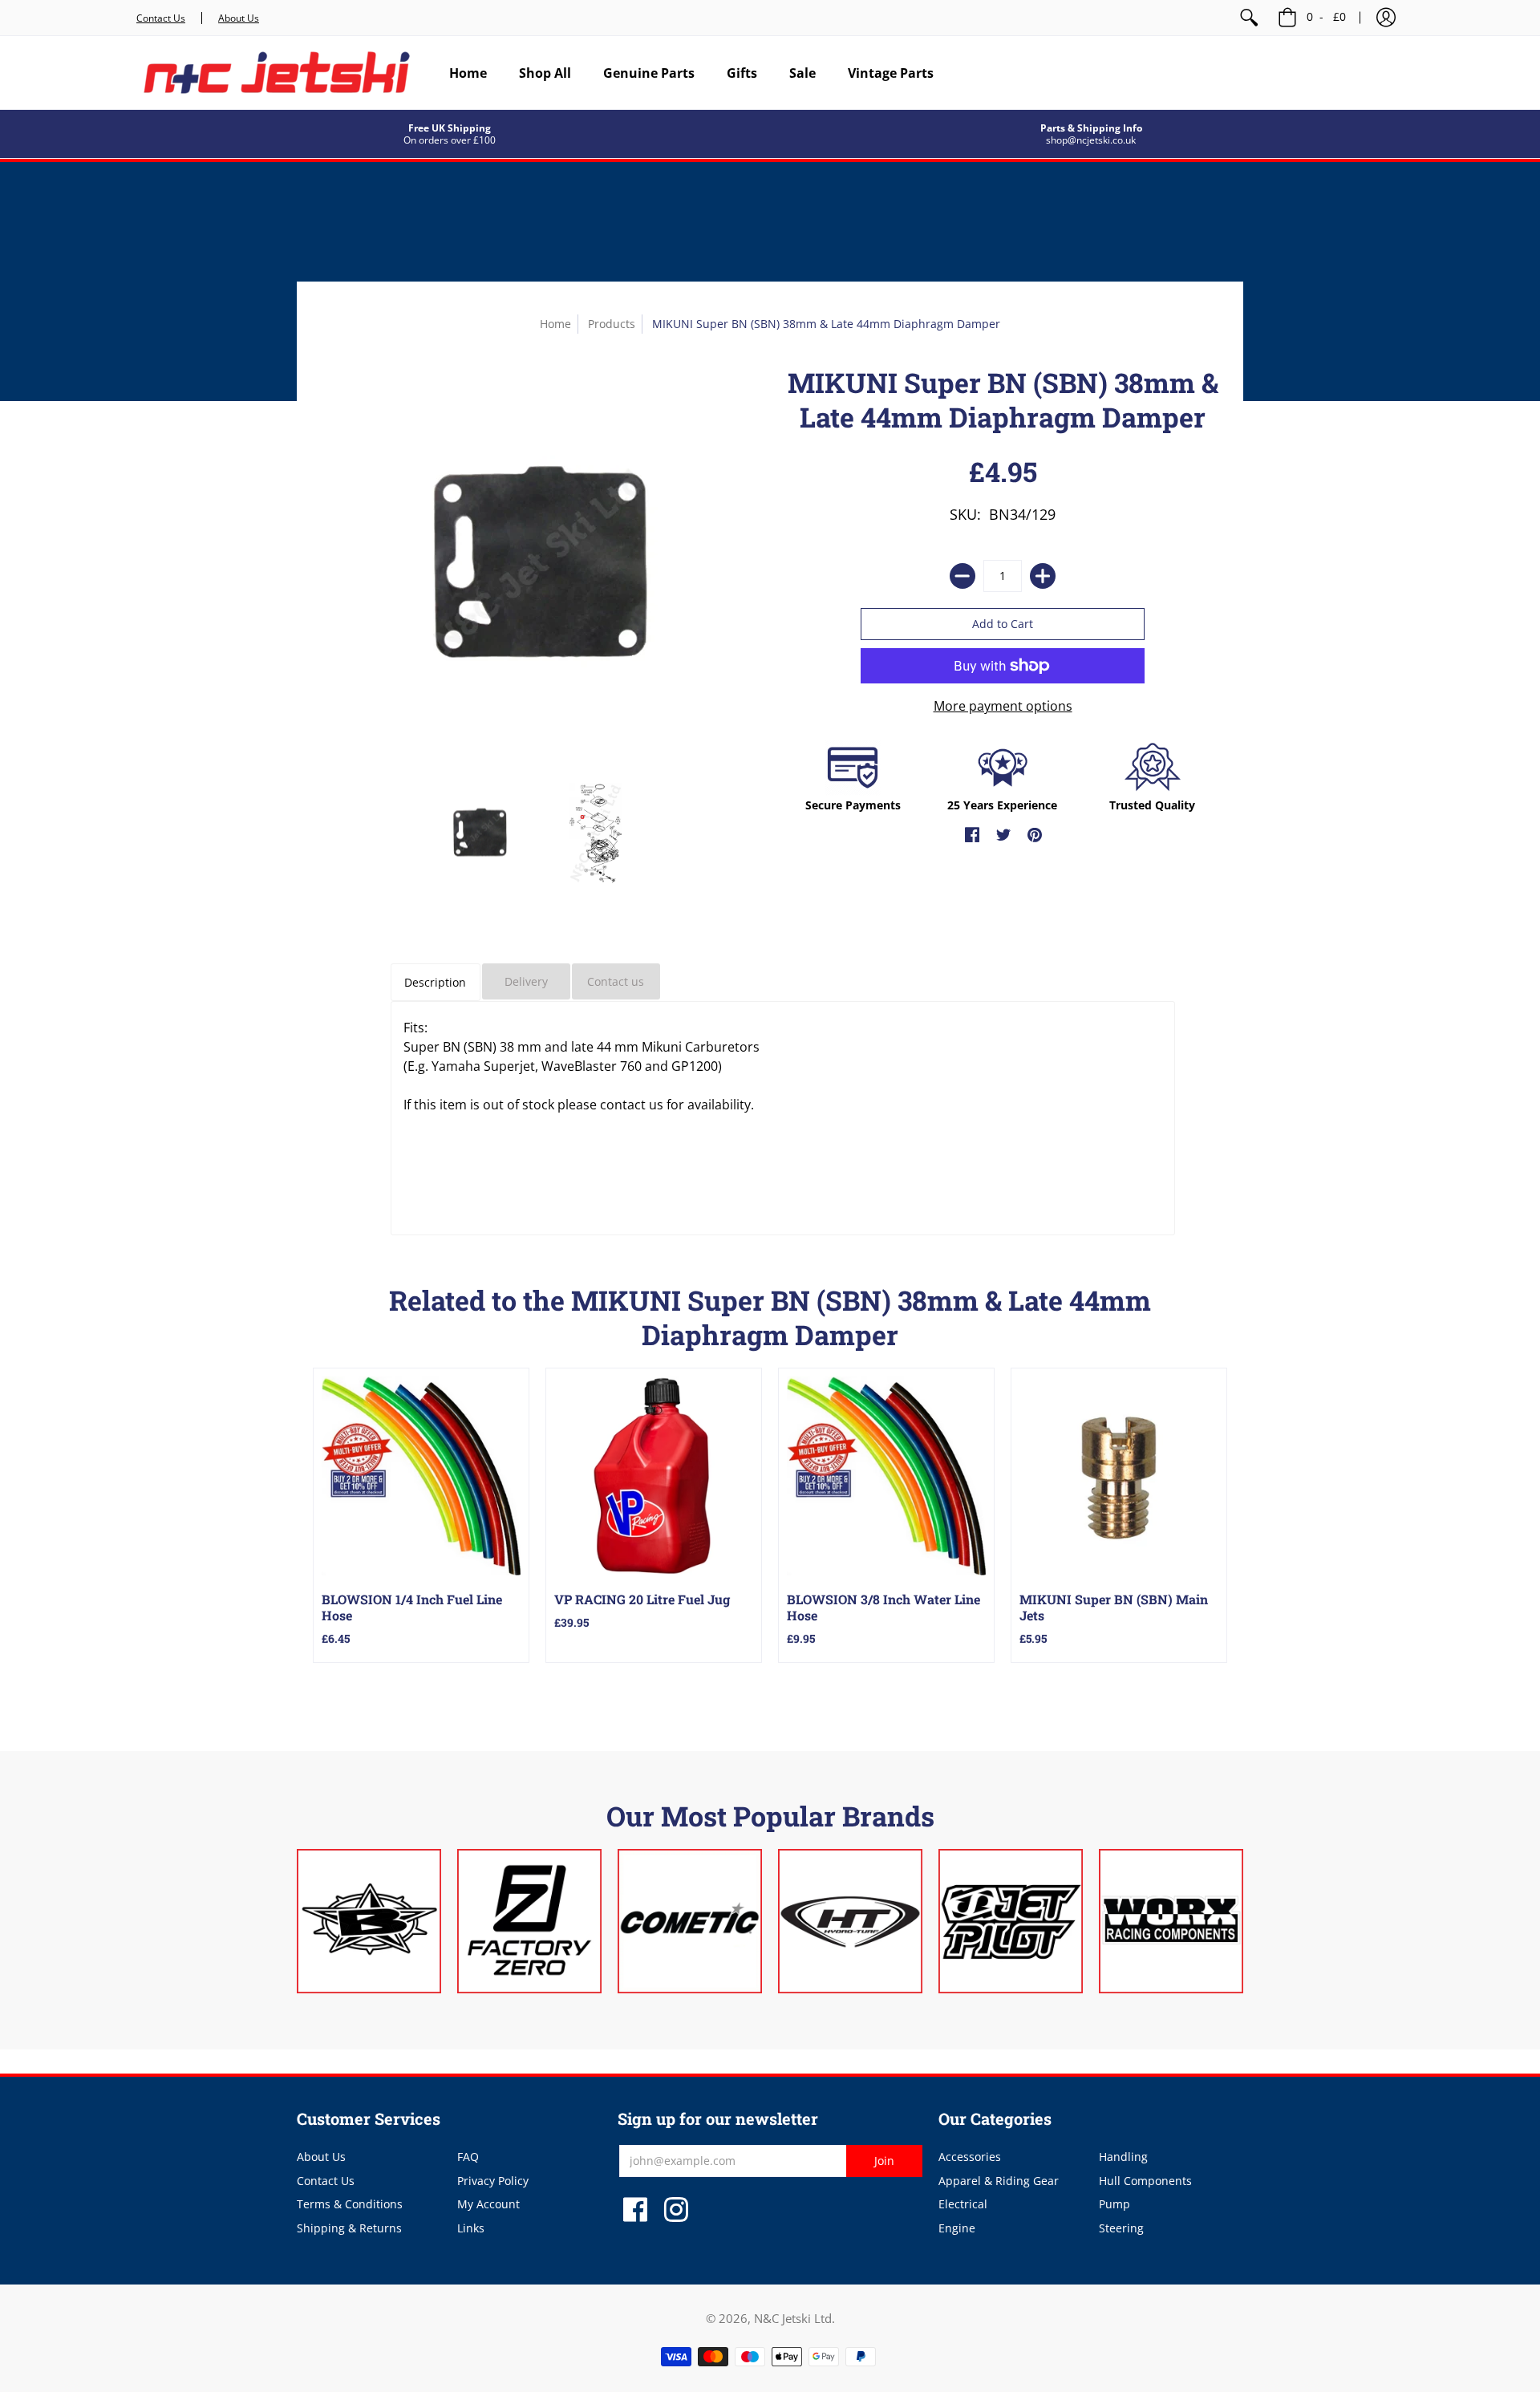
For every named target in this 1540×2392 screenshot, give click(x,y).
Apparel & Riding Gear (999, 2181)
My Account (488, 2204)
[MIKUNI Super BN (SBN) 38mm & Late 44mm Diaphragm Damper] (479, 833)
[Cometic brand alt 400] (690, 1921)
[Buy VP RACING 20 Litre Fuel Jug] (654, 1476)
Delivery (526, 981)
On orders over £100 (450, 140)
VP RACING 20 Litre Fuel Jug (642, 1599)
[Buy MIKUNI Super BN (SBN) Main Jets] (1119, 1476)
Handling (1123, 2157)
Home (555, 324)
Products (612, 324)
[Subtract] (962, 576)
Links (471, 2228)
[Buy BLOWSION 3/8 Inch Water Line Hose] (886, 1476)
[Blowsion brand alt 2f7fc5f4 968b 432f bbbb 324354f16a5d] (369, 1921)
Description (435, 982)
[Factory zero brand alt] (529, 1921)
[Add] (1043, 576)
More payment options (1003, 706)
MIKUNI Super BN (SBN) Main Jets (1114, 1607)
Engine (957, 2228)
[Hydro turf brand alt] (850, 1921)
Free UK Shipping (450, 128)
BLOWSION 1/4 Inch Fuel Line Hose (412, 1607)
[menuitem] (1249, 18)
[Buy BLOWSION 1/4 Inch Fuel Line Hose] (421, 1476)
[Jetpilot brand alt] (1011, 1921)
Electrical (963, 2204)
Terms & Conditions (350, 2204)
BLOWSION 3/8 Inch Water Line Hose (883, 1607)
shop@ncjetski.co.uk (1091, 140)
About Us (239, 18)
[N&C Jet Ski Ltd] (277, 73)
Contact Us (161, 18)
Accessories (970, 2157)
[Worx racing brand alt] (1171, 1921)
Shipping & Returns (349, 2228)
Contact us (616, 981)
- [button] (1326, 16)
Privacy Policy (493, 2181)
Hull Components (1145, 2181)
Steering (1121, 2228)
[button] (1386, 18)
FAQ (468, 2157)
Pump (1114, 2204)
